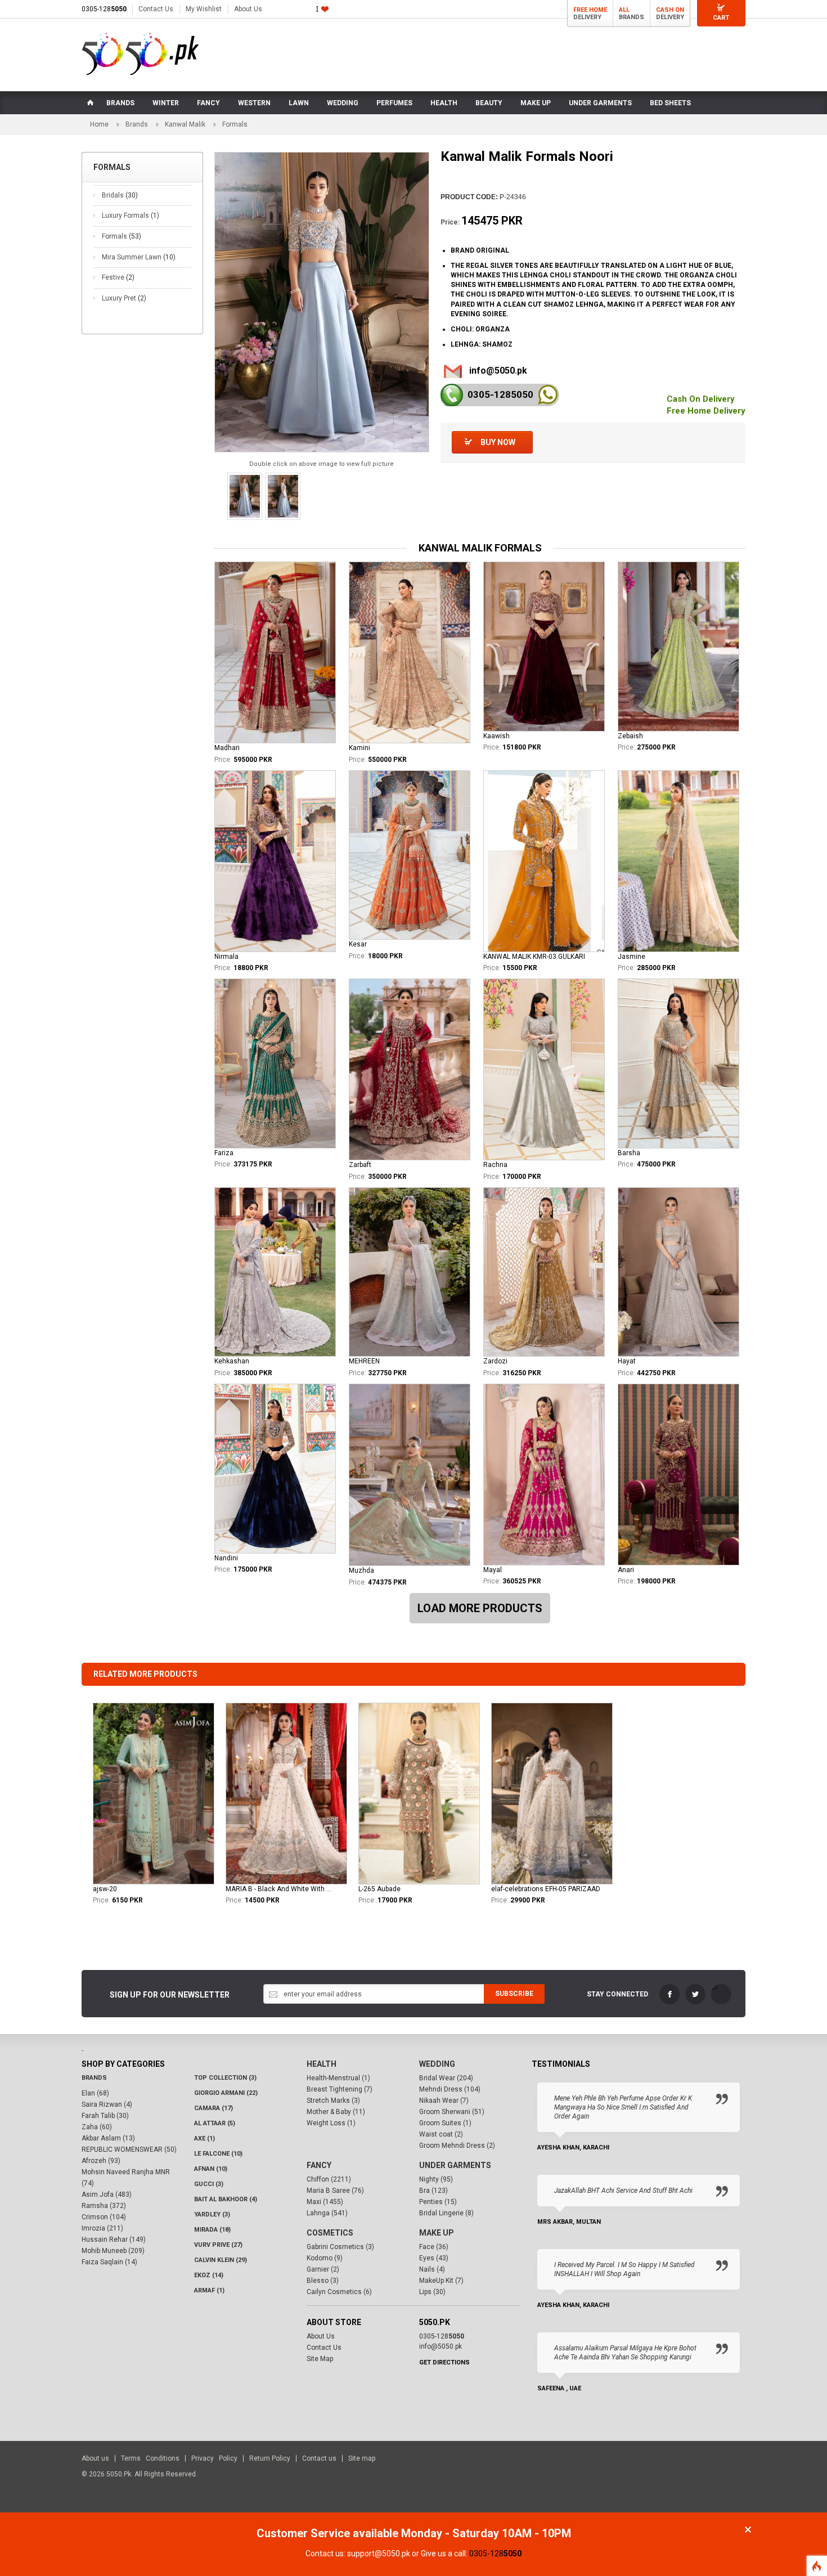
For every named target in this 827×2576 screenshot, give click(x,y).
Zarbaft (360, 1165)
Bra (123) (433, 2191)
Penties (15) (438, 2202)
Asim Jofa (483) (107, 2194)
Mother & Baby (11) (336, 2112)
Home (99, 124)
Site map (362, 2458)
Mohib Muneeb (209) (113, 2251)
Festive (118, 277)
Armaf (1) (209, 2290)
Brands (137, 124)
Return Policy (270, 2458)
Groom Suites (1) (445, 2123)
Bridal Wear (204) (446, 2078)
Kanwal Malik (185, 124)
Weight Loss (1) (331, 2123)
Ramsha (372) (104, 2206)
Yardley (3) (212, 2214)
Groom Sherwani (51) (452, 2112)
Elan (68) (95, 2093)
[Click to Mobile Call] (452, 395)
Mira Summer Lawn (139, 257)
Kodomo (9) (325, 2258)
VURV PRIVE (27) (218, 2245)
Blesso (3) (323, 2281)
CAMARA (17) (214, 2108)
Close (748, 2530)
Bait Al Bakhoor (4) (226, 2199)
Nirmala (226, 957)
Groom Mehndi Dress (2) (457, 2146)
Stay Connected (617, 1994)
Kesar (358, 944)
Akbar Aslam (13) (108, 2138)
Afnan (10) (211, 2169)
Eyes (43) (434, 2258)
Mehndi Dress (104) (450, 2089)
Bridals (120, 195)
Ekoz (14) (209, 2275)
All (624, 10)
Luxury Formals (131, 216)
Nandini (226, 1558)
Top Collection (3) (225, 2078)
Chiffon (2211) (329, 2179)
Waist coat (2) (441, 2134)
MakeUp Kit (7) (441, 2281)
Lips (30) (432, 2292)
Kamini (359, 748)
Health (322, 2064)
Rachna (495, 1165)
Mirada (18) (212, 2230)
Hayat (627, 1361)
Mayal (493, 1570)
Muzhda (361, 1570)
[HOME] (89, 103)
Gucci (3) (209, 2184)
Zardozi (495, 1361)
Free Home (590, 10)
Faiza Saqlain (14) (109, 2262)
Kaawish (496, 736)
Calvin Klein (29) (221, 2260)
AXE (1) (204, 2139)
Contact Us (156, 9)
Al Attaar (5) (215, 2123)
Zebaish (630, 736)
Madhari (227, 748)
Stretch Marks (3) (333, 2101)
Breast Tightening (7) (340, 2089)
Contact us (319, 2458)
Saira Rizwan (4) (107, 2104)
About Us (248, 9)
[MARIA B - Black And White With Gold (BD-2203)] (286, 1794)
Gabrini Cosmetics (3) (340, 2247)
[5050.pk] (140, 54)
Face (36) (434, 2247)
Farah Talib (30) (105, 2116)
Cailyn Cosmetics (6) (339, 2292)
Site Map (320, 2359)
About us (95, 2458)
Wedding (437, 2064)
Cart (721, 18)
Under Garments (455, 2165)
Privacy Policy (214, 2458)
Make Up (437, 2233)
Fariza (224, 1153)
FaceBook (669, 1994)
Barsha (629, 1153)
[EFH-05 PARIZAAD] (552, 1794)
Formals (122, 236)
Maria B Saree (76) (335, 2191)
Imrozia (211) (102, 2228)
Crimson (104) (104, 2217)
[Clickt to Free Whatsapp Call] (548, 395)
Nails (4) (432, 2269)
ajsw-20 (105, 1889)
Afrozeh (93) (101, 2161)
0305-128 (104, 9)
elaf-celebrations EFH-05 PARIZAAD (546, 1889)
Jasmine (632, 957)
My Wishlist (204, 9)
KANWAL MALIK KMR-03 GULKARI (534, 957)
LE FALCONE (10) (218, 2154)
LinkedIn (721, 1994)
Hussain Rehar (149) (114, 2240)
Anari (626, 1570)
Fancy (319, 2165)
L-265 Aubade (379, 1889)
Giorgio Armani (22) (226, 2093)
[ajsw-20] (154, 1794)
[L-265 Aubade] (419, 1794)
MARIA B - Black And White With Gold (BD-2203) (280, 1889)
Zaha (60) (97, 2127)
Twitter (695, 1994)
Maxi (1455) (325, 2202)
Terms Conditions (150, 2458)
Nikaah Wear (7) (444, 2101)
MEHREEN (364, 1361)
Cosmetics (330, 2233)
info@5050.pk (498, 371)
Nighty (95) (436, 2179)
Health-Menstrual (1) (338, 2078)
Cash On (670, 10)
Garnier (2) (323, 2269)
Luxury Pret (124, 298)
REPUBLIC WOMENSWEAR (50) (129, 2149)
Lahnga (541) (327, 2213)
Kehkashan (232, 1361)
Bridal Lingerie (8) (446, 2213)
